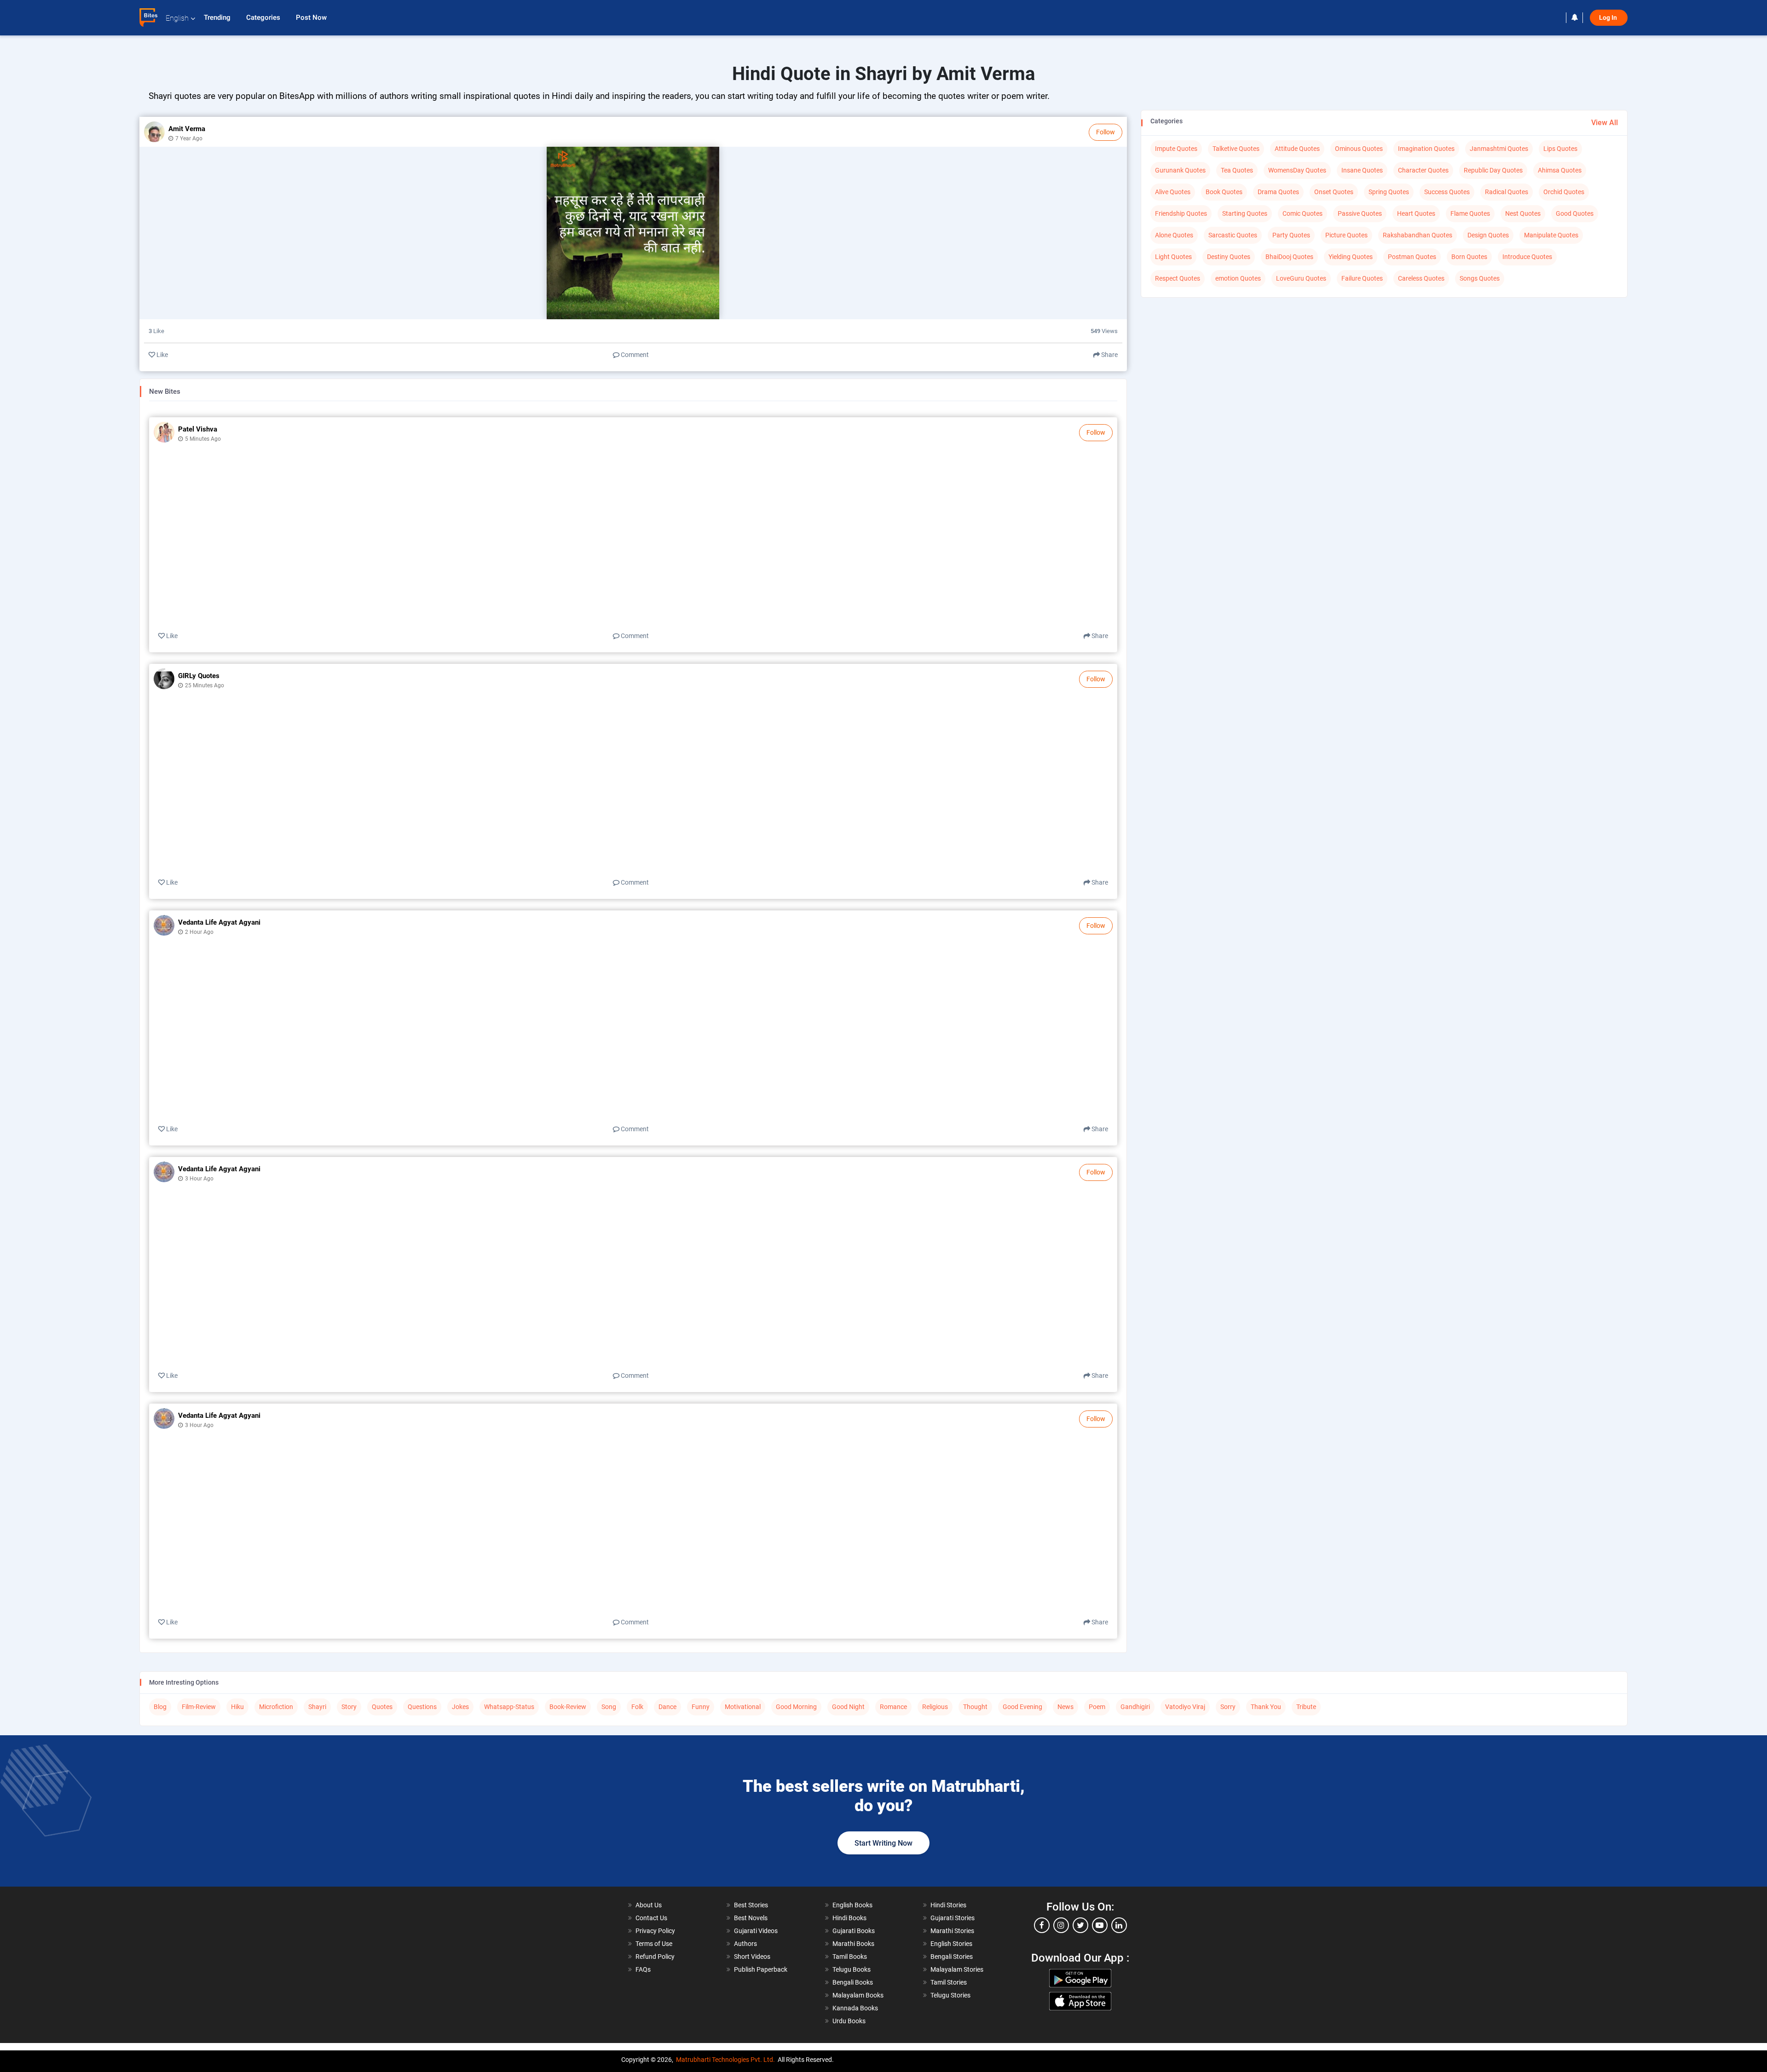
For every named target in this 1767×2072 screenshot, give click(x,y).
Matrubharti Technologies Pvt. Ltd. (725, 2060)
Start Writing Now (883, 1843)
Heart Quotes (1416, 213)
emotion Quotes (1238, 278)
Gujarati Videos (756, 1931)
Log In (1609, 18)
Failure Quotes (1362, 278)
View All (1605, 123)
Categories (264, 17)
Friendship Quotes (1181, 213)
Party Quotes (1291, 235)
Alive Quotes (1173, 192)
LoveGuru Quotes (1301, 278)
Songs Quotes (1480, 278)
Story (349, 1707)
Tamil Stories (949, 1982)
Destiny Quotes (1229, 257)
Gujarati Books (854, 1931)
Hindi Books (849, 1918)
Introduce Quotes (1527, 257)
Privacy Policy (655, 1931)
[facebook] (1042, 1925)
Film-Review (199, 1707)
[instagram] (1061, 1925)
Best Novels (751, 1918)
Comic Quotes (1302, 213)
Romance (893, 1707)
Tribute (1306, 1707)
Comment (634, 355)
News (1065, 1707)
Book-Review (568, 1707)
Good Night (848, 1707)
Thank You (1266, 1707)
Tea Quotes (1237, 170)
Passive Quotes (1360, 213)
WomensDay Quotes (1297, 170)
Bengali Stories (952, 1957)
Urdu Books (849, 2021)
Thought (975, 1707)
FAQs (643, 1969)
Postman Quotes (1412, 257)
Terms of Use (654, 1944)
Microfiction (276, 1707)
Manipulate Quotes (1551, 235)
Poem (1097, 1707)
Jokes (460, 1707)
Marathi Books (853, 1944)
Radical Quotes (1507, 192)
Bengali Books (853, 1982)
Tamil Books (850, 1957)
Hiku (237, 1707)
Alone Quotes (1174, 235)
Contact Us (651, 1918)
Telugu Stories (950, 1995)
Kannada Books (855, 2008)
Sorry (1228, 1707)
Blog (160, 1707)
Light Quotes (1173, 257)
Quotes (382, 1707)
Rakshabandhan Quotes (1418, 235)
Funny (701, 1707)
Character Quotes (1423, 170)
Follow (1106, 132)
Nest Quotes (1523, 213)
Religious (935, 1707)
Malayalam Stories (957, 1969)
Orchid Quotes (1564, 192)
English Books (852, 1905)
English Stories (951, 1944)
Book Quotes (1224, 192)
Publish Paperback (761, 1969)
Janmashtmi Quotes (1499, 149)
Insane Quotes (1362, 170)
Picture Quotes (1346, 235)
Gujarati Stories (953, 1918)
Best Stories (751, 1905)
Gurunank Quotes (1180, 170)
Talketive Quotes (1236, 149)
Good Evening (1022, 1707)
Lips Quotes (1560, 149)
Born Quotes (1469, 257)
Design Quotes (1488, 235)
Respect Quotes (1178, 278)
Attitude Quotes (1297, 149)
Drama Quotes (1278, 192)
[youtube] (1100, 1925)
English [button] (177, 18)
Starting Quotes (1245, 213)
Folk (637, 1707)
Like (162, 355)
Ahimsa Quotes (1560, 170)
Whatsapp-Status (509, 1707)
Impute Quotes (1176, 149)
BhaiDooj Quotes (1289, 257)
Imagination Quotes (1426, 149)
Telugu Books (852, 1969)
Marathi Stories (952, 1931)
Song (609, 1707)
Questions (422, 1707)
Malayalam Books (858, 1995)
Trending (218, 17)
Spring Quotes (1389, 192)
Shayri (317, 1707)
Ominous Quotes (1359, 149)
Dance (667, 1707)
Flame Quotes (1470, 213)
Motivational (743, 1707)
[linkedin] (1119, 1925)
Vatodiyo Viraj (1185, 1707)
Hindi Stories (948, 1905)
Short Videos (752, 1957)
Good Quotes (1575, 213)
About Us (649, 1905)
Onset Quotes (1334, 192)
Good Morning (796, 1707)
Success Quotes (1447, 192)
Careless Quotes (1421, 278)
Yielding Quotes (1351, 257)
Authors (745, 1944)
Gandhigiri (1135, 1707)
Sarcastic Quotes (1233, 235)
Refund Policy (655, 1957)
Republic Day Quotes (1493, 170)
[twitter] (1080, 1925)
